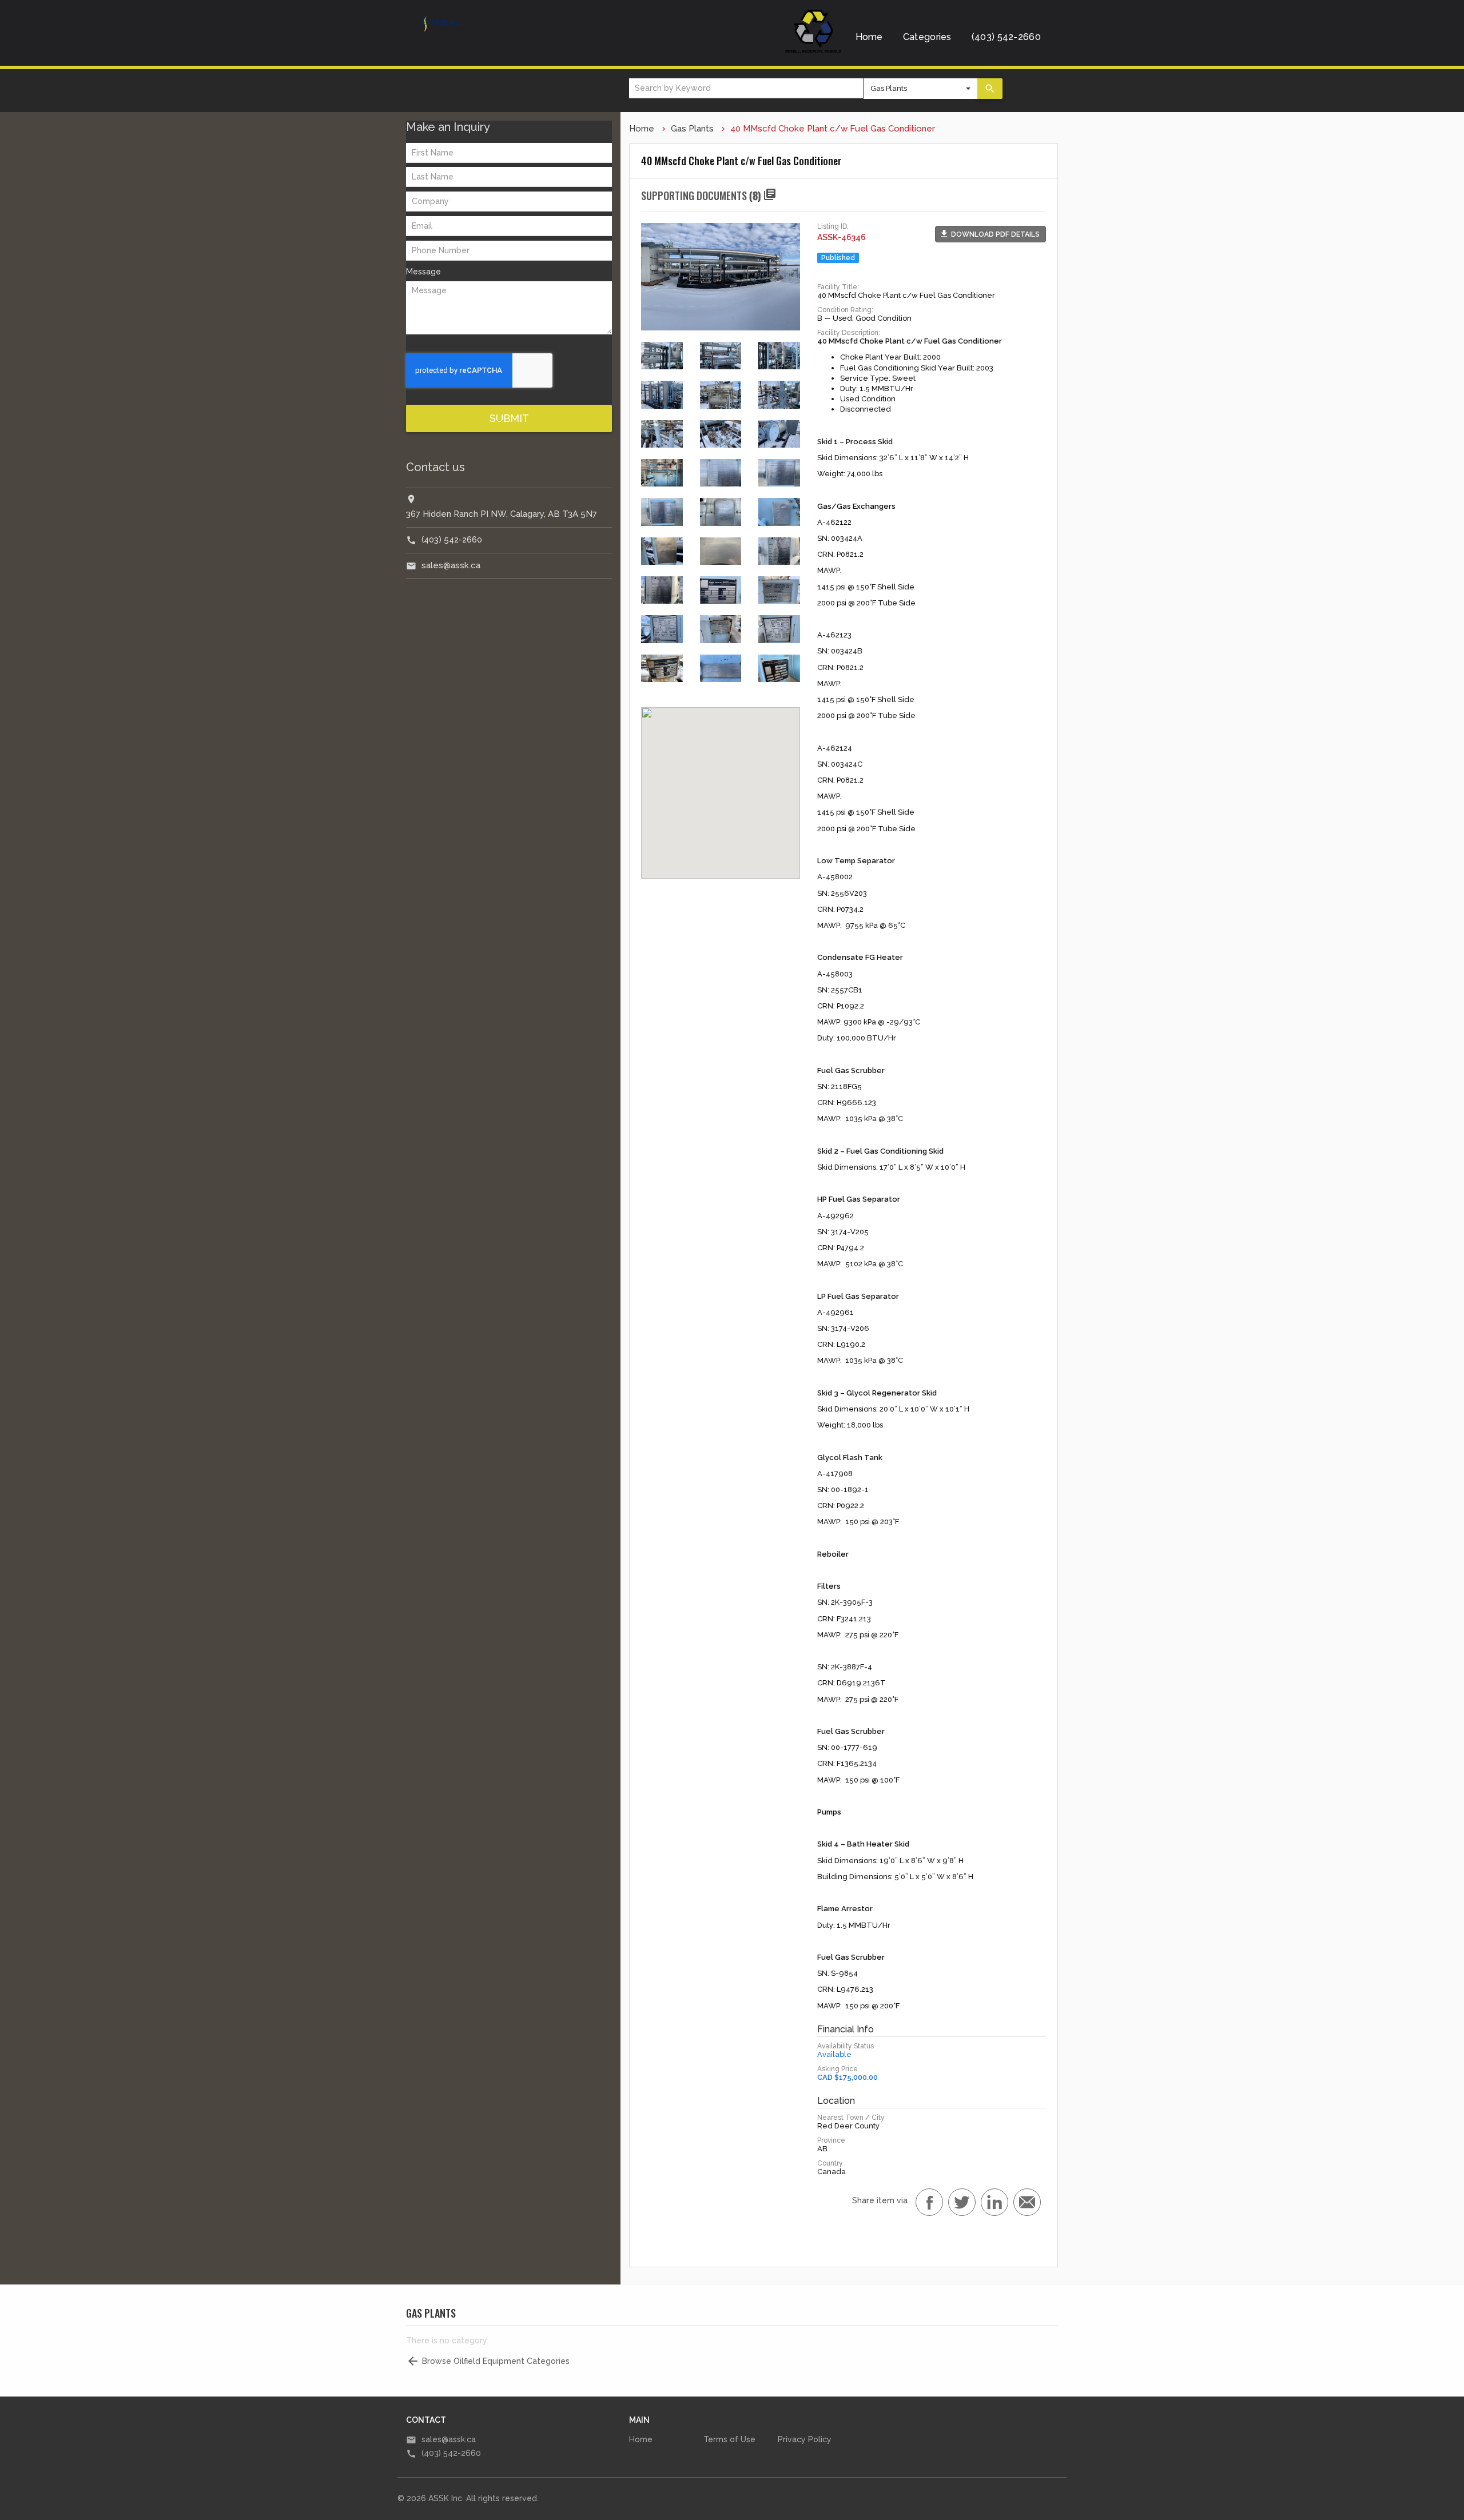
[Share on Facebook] (929, 2202)
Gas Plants (692, 129)
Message (423, 272)
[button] (990, 234)
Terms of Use (729, 2439)
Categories (927, 37)
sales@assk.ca (451, 565)
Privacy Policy (805, 2439)
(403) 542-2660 (1006, 37)
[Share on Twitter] (962, 2202)
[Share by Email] (1027, 2202)
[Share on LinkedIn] (994, 2202)
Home (869, 37)
